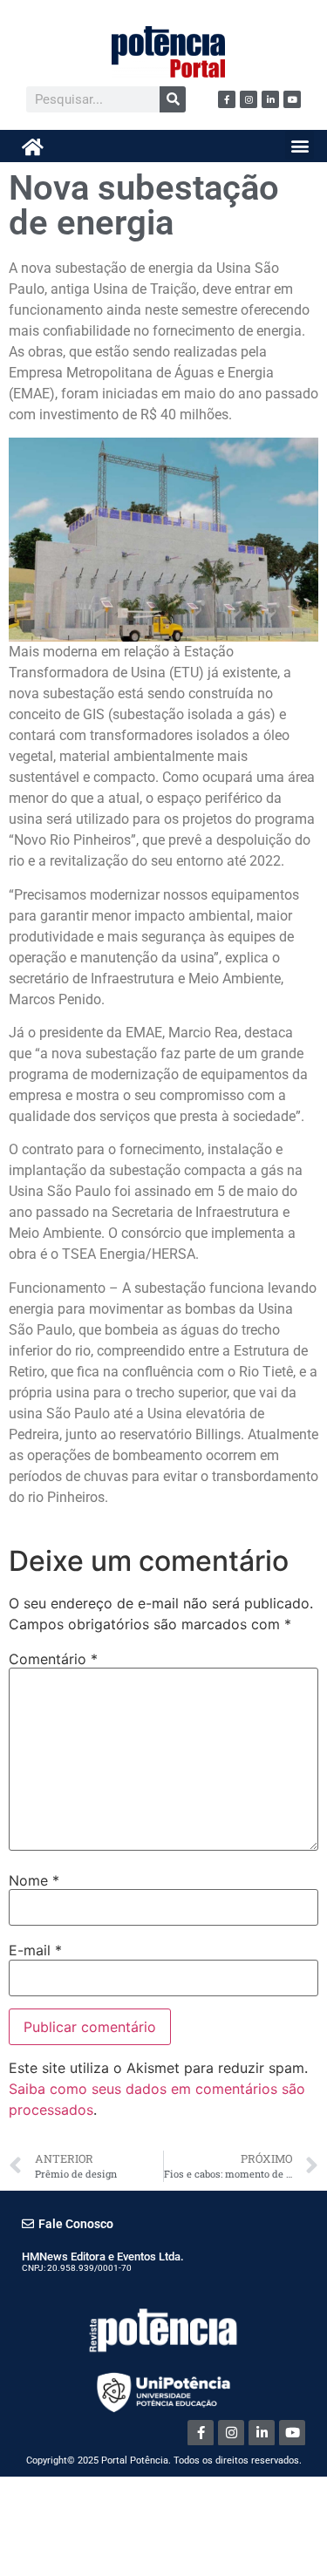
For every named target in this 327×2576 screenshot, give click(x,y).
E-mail (35, 1950)
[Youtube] (292, 99)
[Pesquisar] (173, 99)
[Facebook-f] (227, 99)
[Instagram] (249, 99)
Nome (34, 1880)
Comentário (53, 1659)
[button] (300, 145)
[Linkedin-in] (270, 99)
